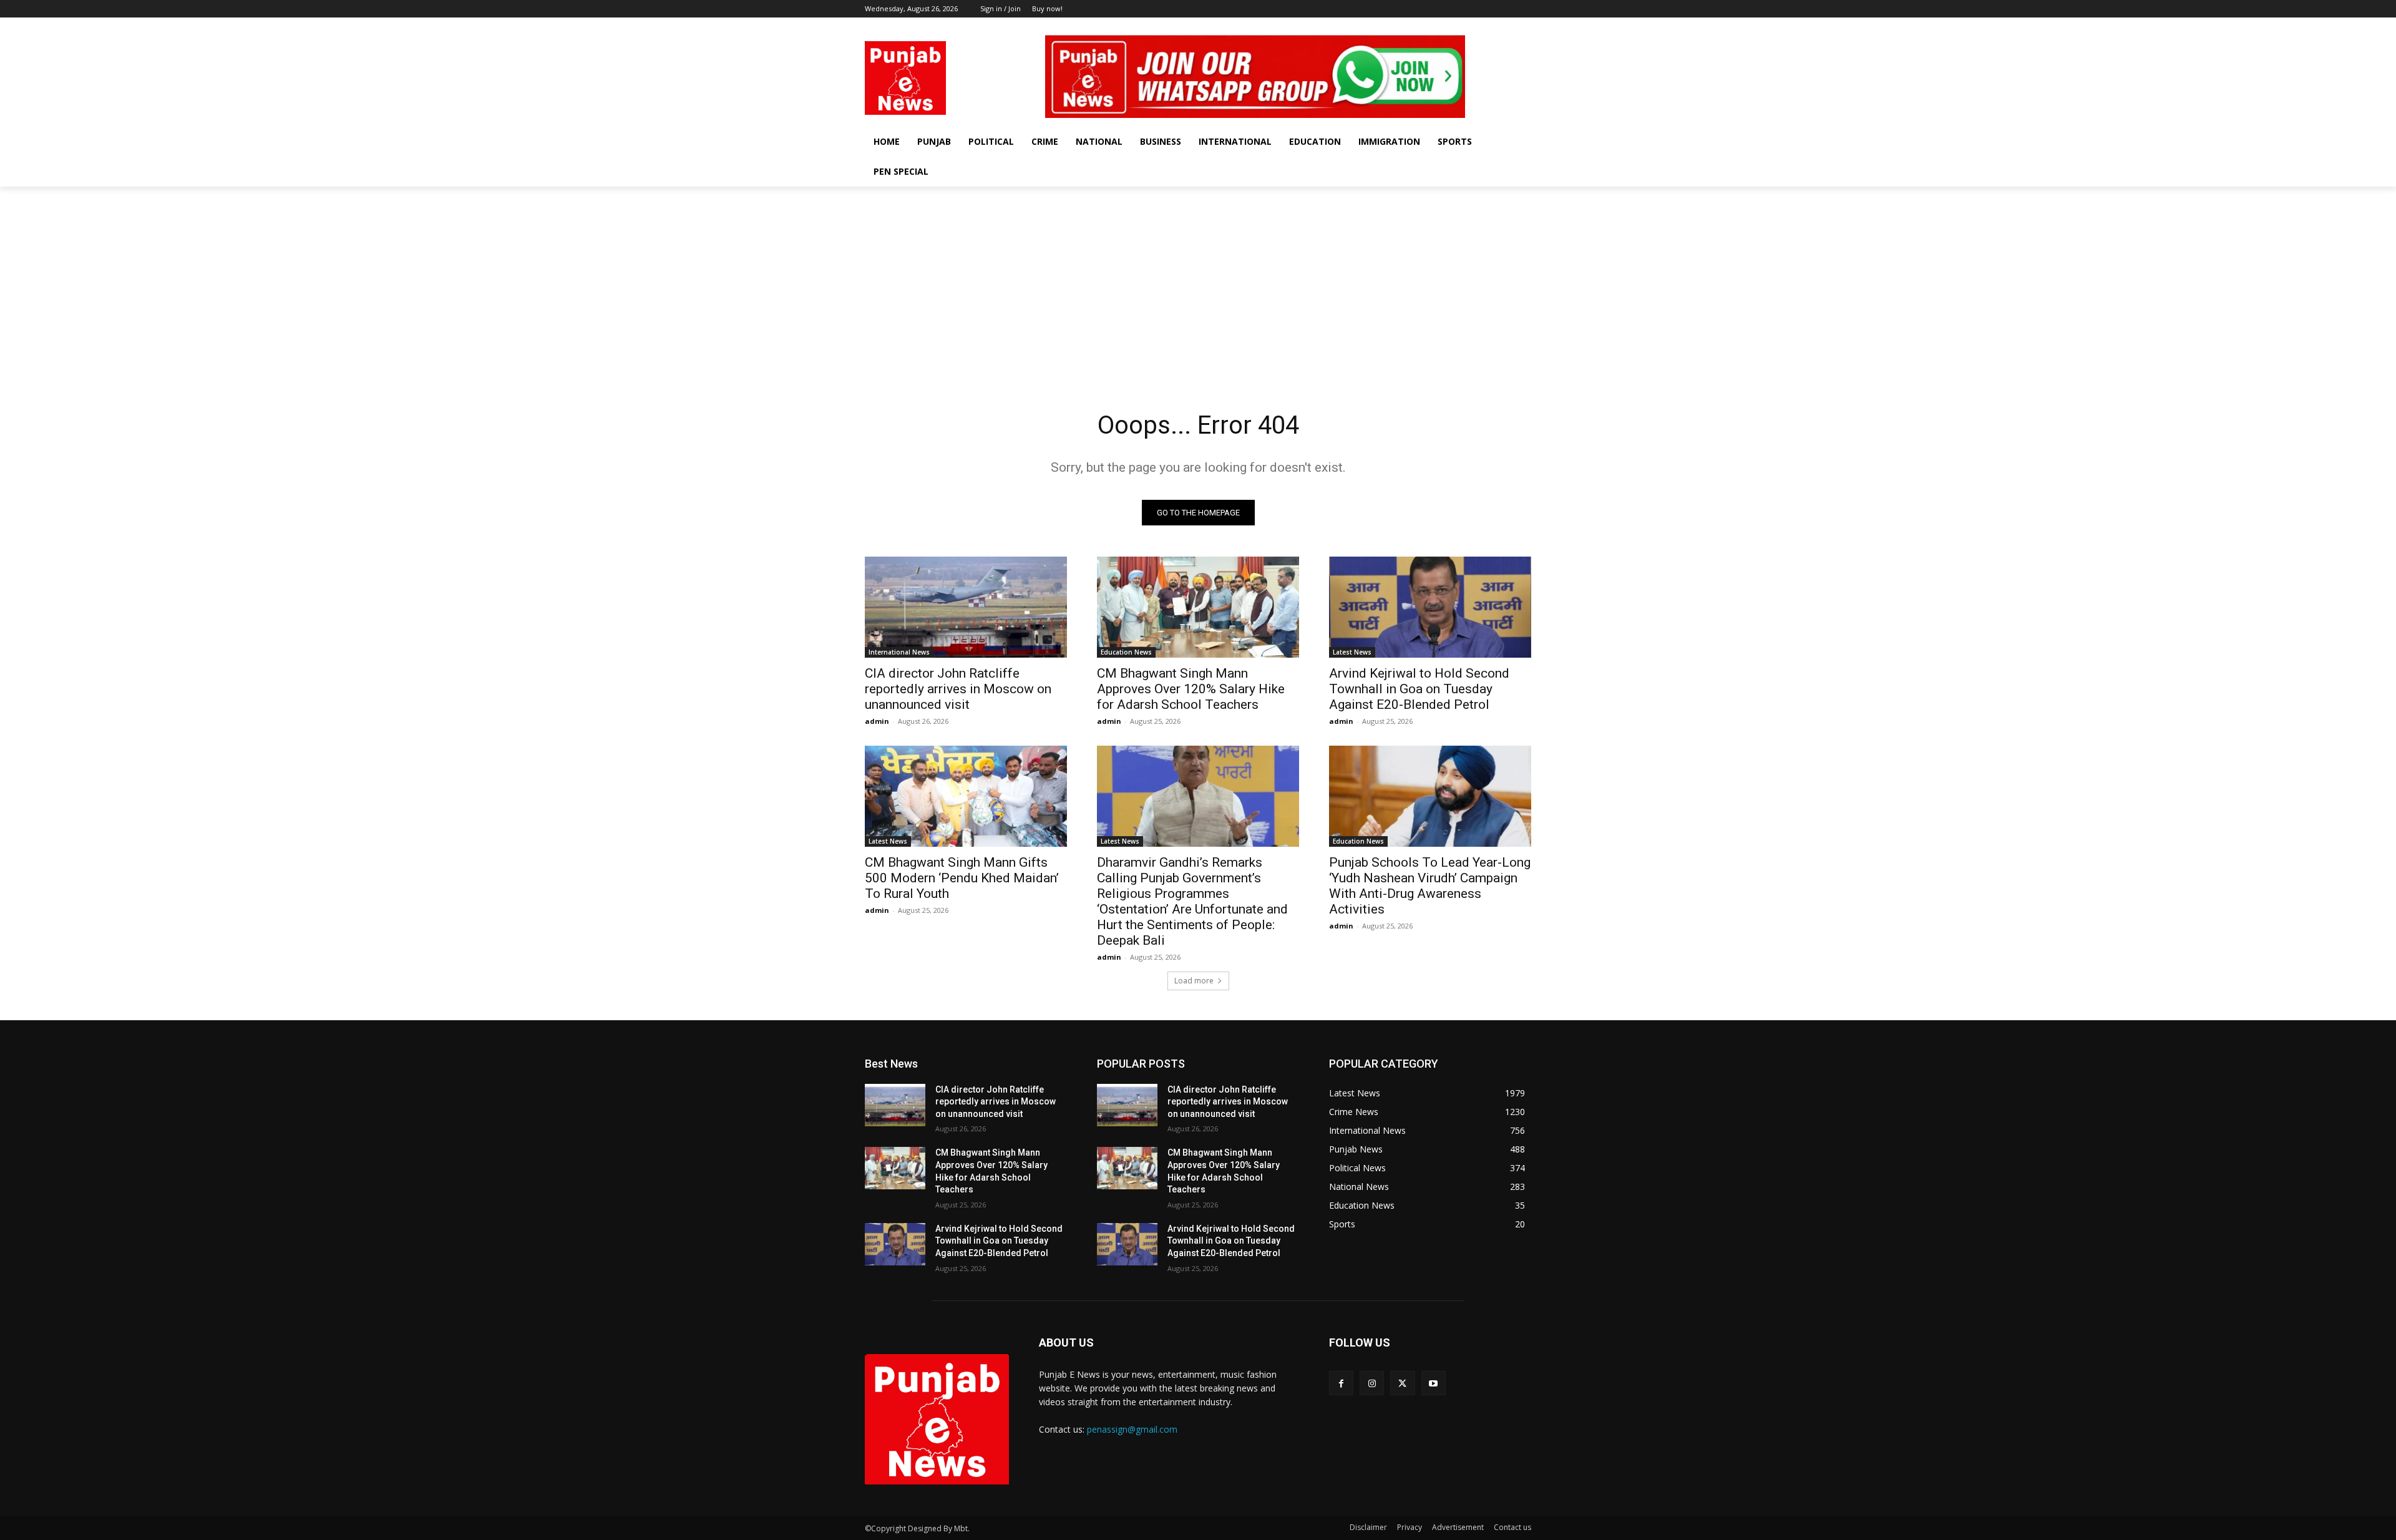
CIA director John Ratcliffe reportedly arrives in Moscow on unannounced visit (958, 689)
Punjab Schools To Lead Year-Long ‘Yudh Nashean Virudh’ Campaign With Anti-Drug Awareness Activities (1430, 886)
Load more (1194, 981)
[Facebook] (1472, 27)
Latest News (1352, 652)
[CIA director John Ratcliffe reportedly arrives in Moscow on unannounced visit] (966, 607)
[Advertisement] (1198, 280)
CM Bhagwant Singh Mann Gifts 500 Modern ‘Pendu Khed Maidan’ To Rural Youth (962, 878)
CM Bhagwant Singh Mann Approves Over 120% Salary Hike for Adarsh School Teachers (1191, 689)
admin (877, 721)
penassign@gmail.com (1132, 1429)
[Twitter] (1507, 27)
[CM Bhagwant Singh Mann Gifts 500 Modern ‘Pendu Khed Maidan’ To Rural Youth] (966, 796)
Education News (1126, 652)
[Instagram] (1490, 27)
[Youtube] (1524, 27)
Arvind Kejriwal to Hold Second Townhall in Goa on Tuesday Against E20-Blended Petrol (1419, 689)
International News (899, 652)
